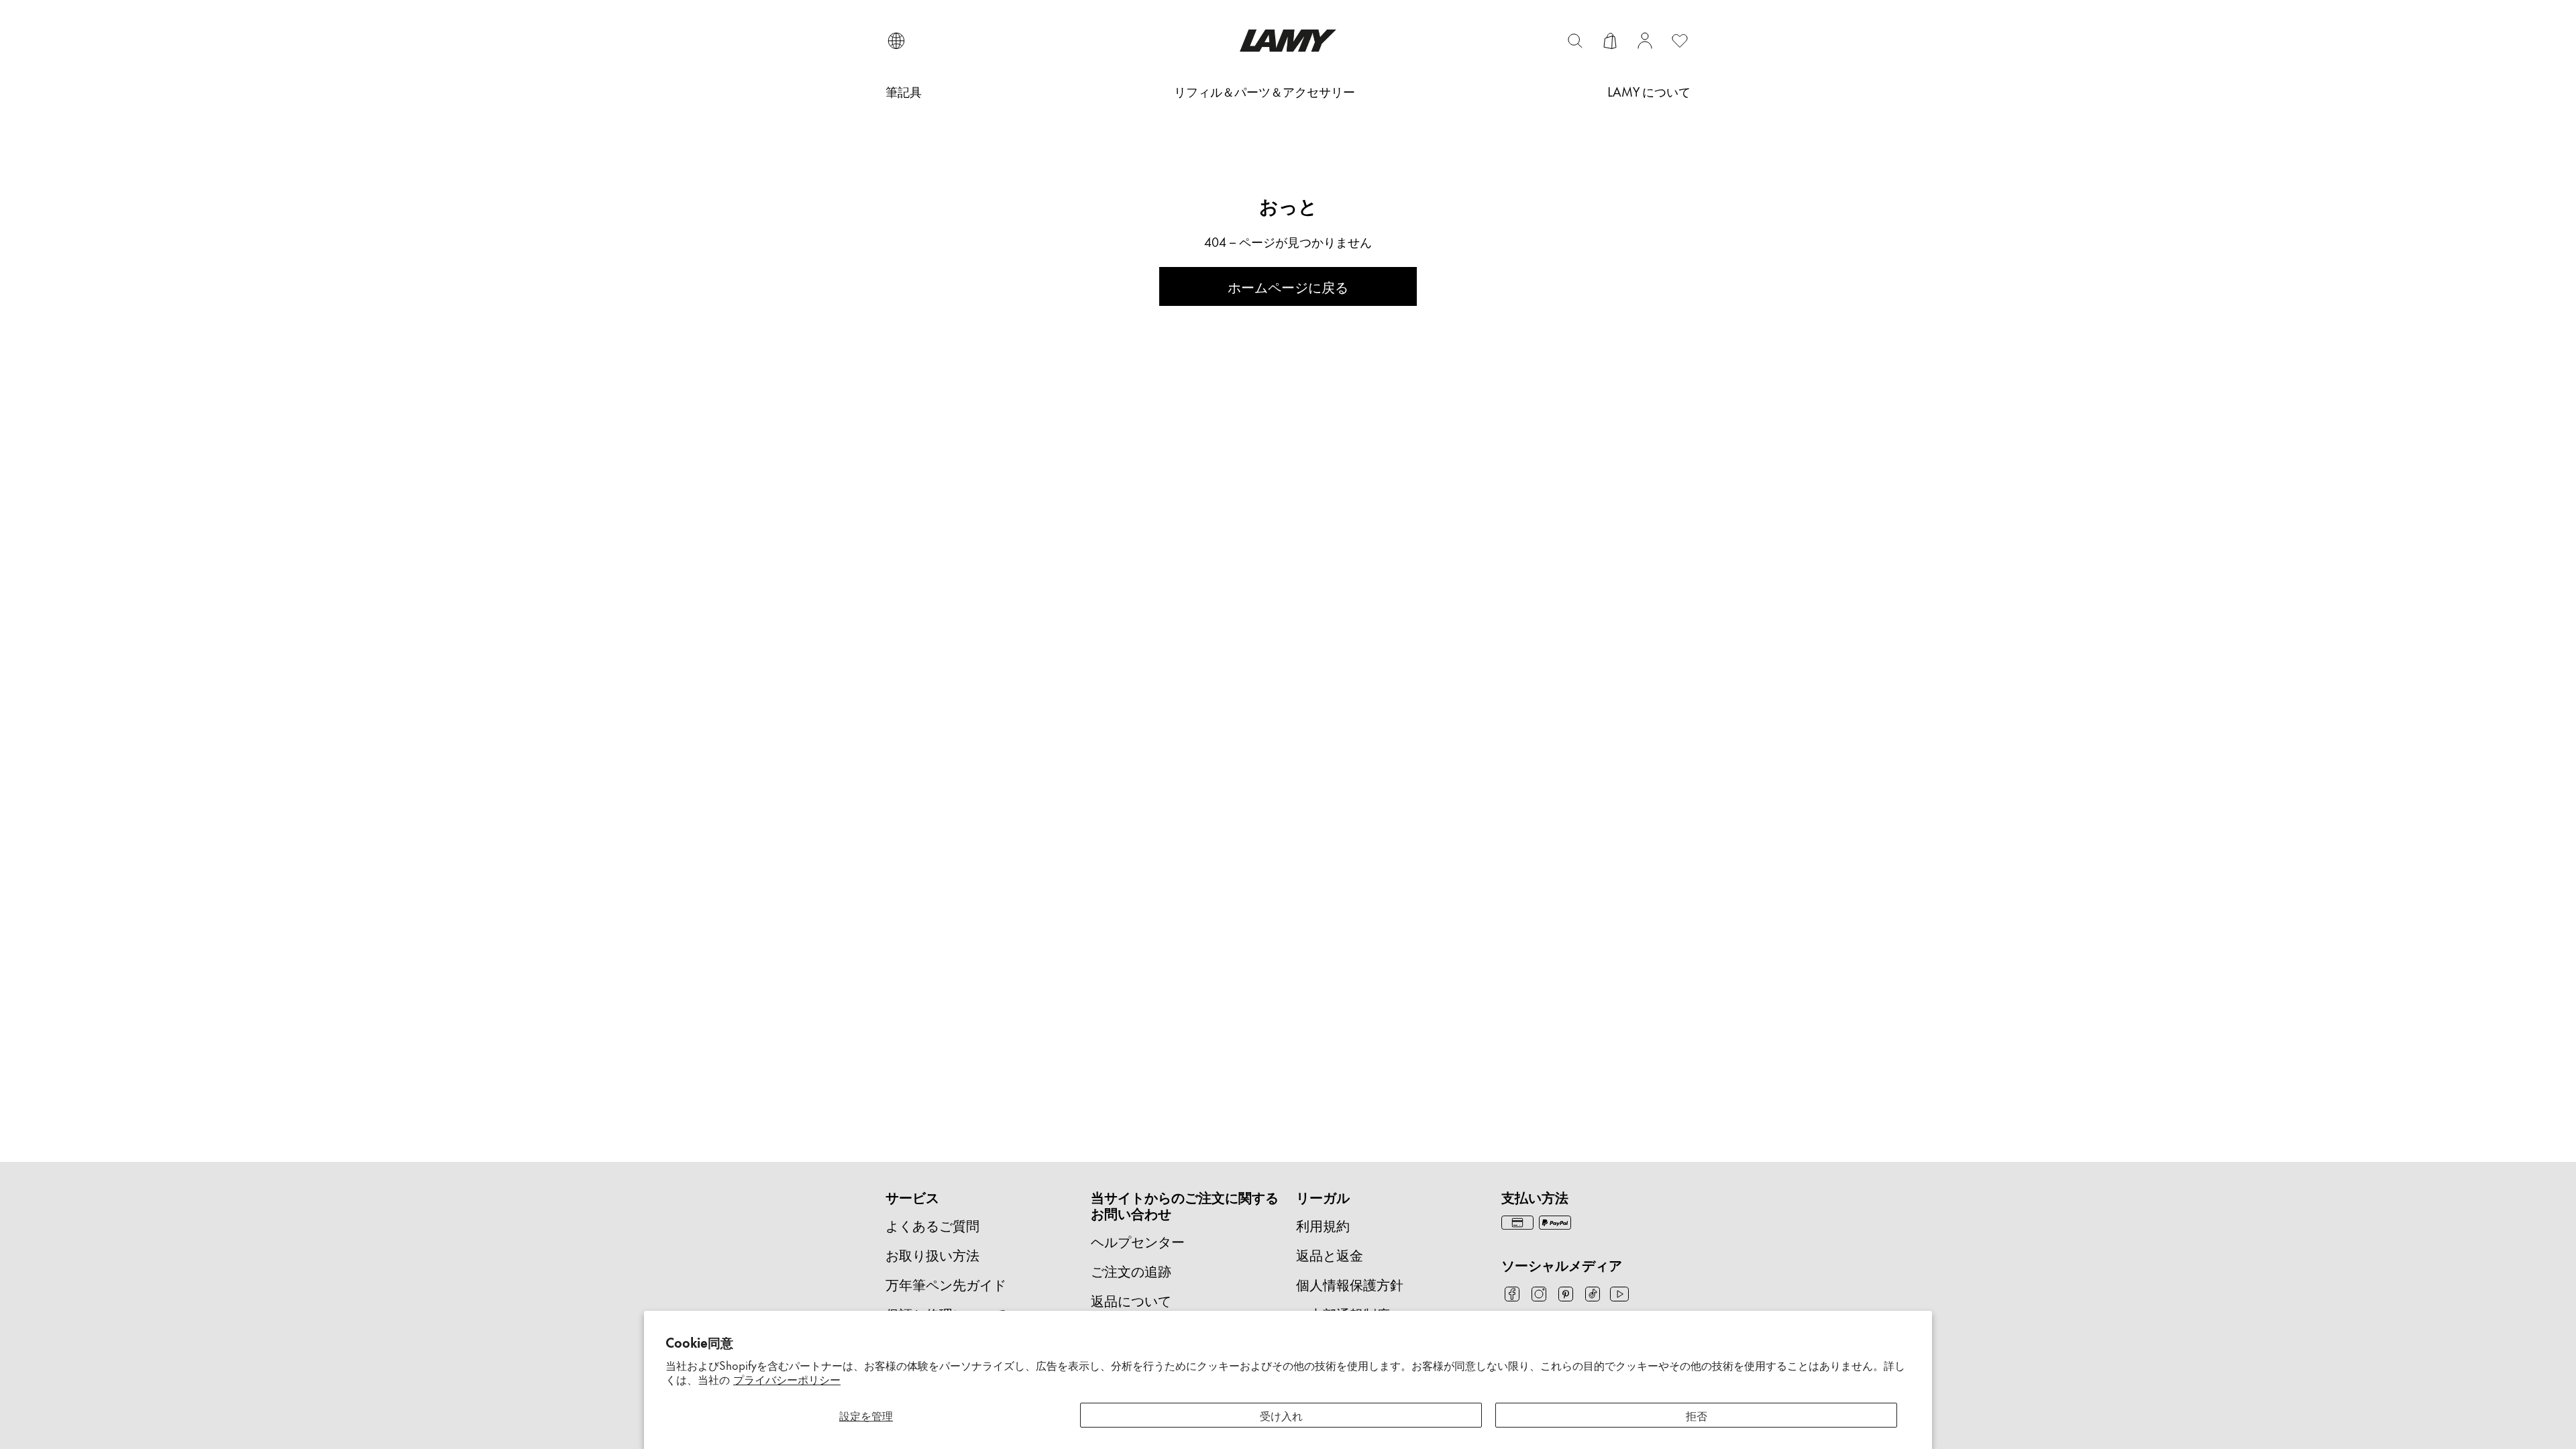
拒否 (1697, 1415)
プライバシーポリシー (787, 1379)
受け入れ (1281, 1415)
